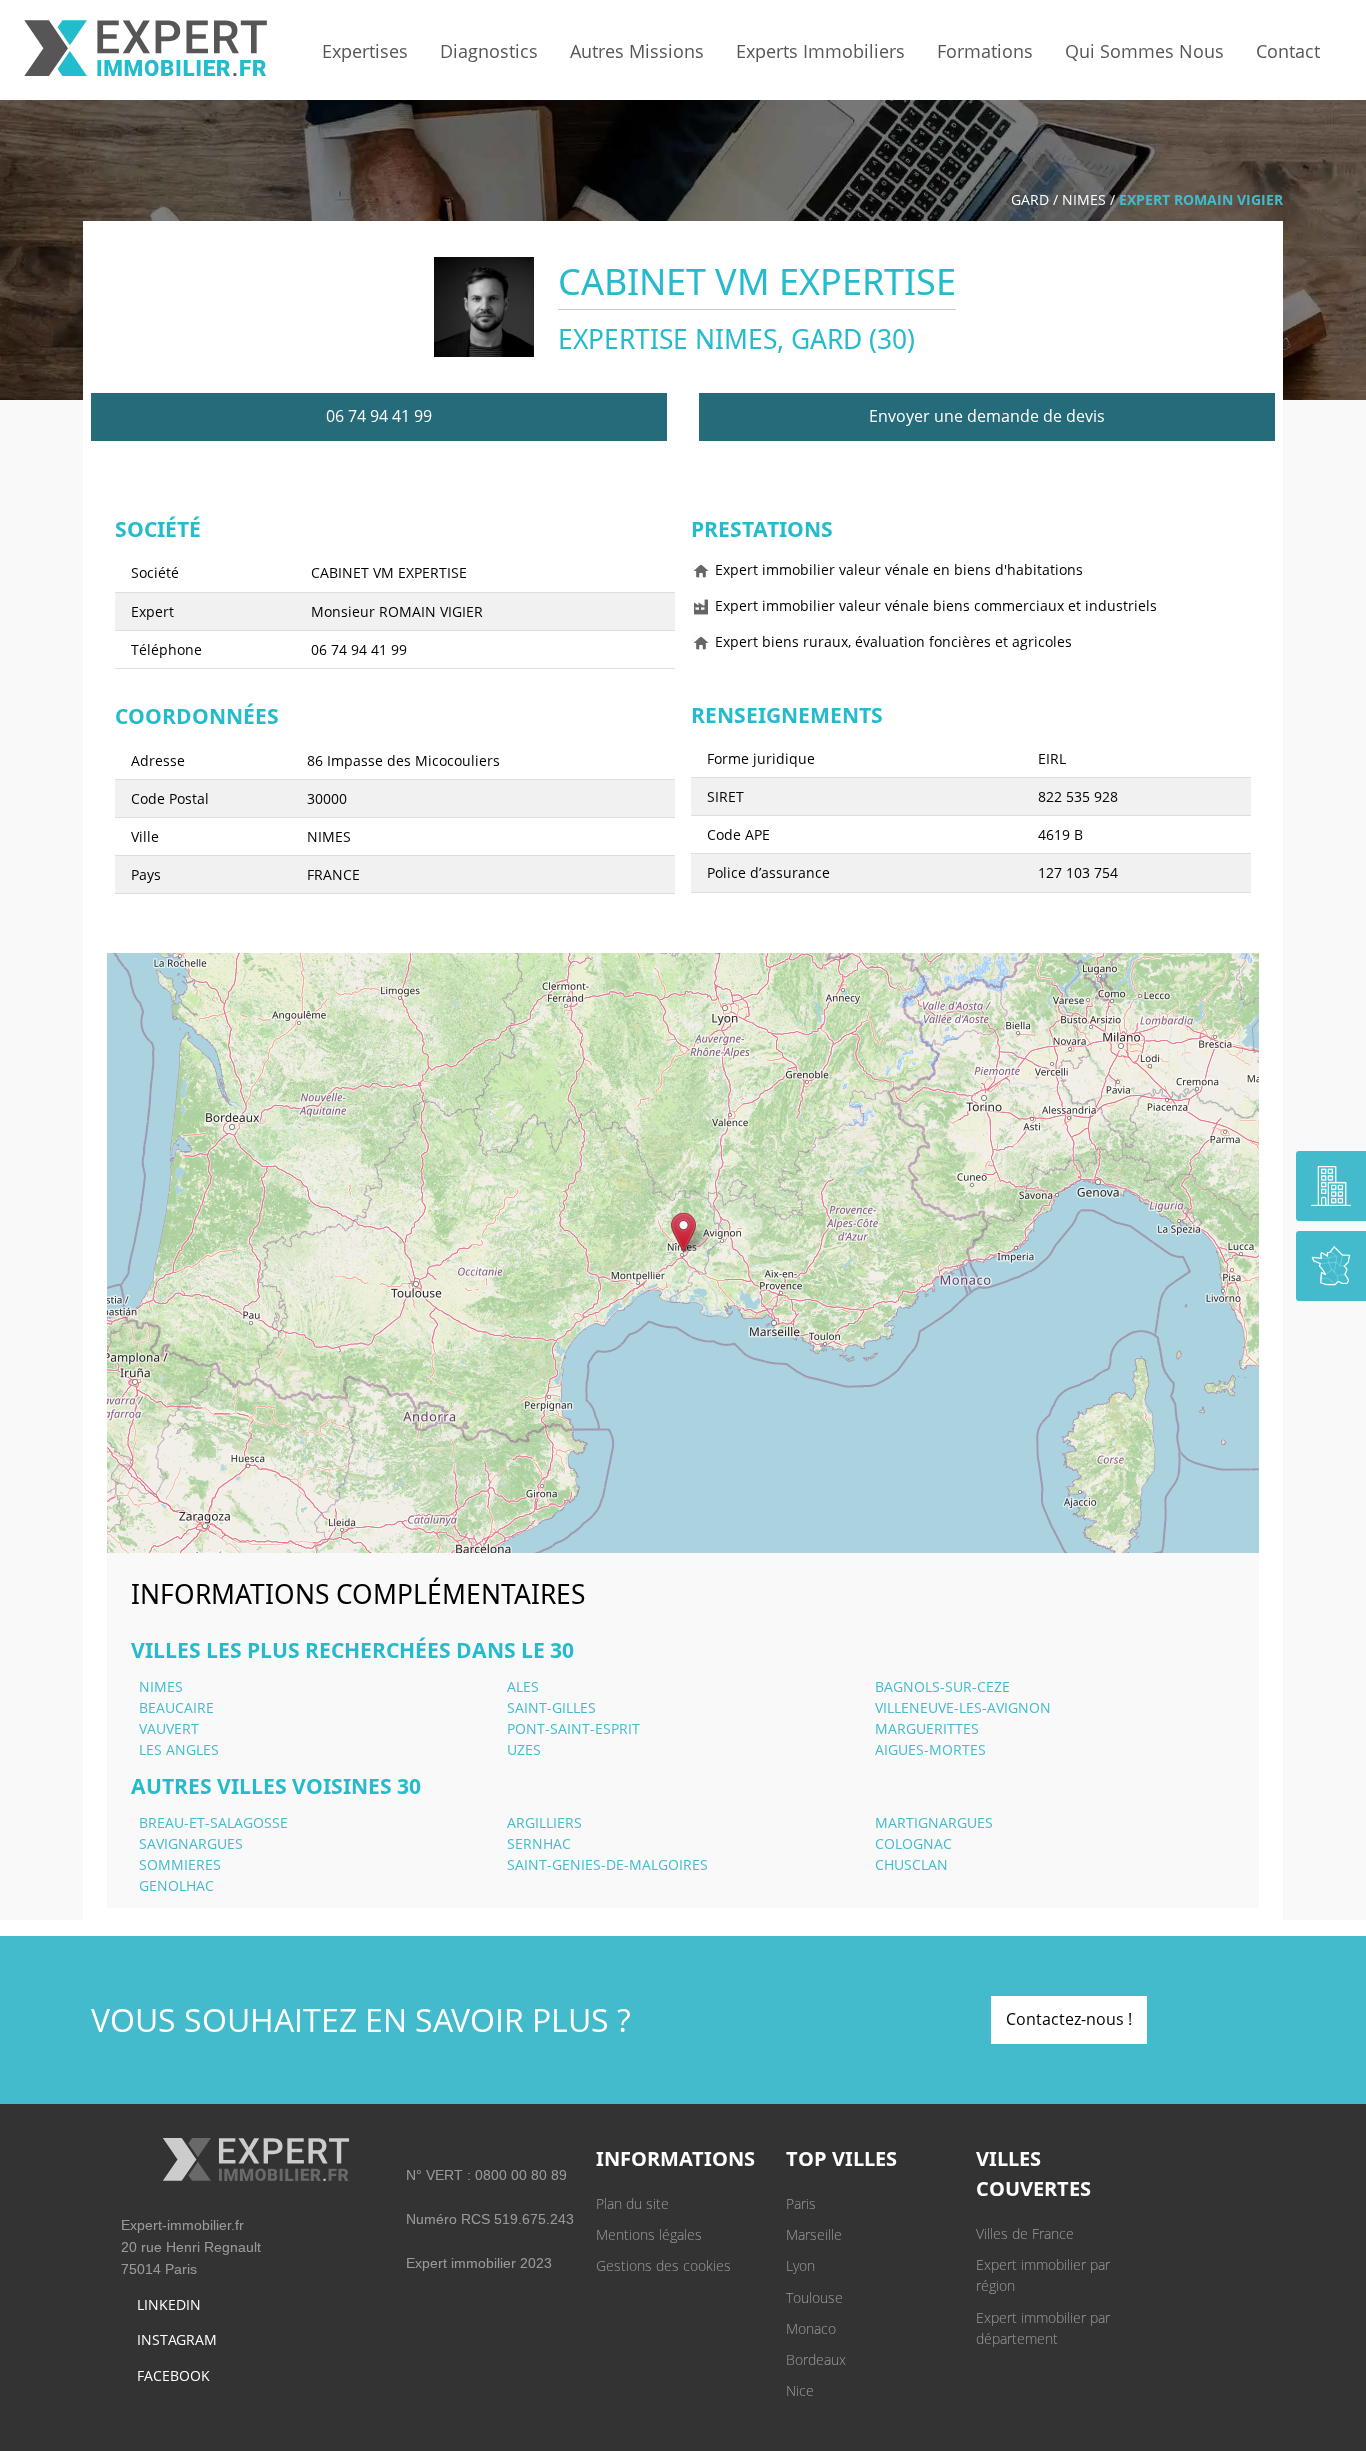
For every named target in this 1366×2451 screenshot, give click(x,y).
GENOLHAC (176, 1885)
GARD (1030, 199)
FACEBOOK (173, 2375)
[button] (683, 1232)
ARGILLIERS (544, 1822)
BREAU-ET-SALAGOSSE (213, 1822)
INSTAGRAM (177, 2339)
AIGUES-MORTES (930, 1749)
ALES (523, 1686)
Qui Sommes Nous (1144, 51)
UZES (524, 1749)
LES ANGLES (179, 1749)
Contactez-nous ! (1069, 2019)
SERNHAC (539, 1843)
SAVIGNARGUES (191, 1843)
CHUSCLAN (911, 1864)
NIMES (1084, 199)
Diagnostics (489, 51)
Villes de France (1025, 2233)
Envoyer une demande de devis (987, 416)
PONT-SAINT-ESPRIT (573, 1728)
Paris (801, 2203)
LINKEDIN (169, 2304)
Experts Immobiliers (820, 51)
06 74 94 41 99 (379, 416)
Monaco (811, 2328)
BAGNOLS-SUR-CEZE (942, 1686)
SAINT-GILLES (551, 1707)
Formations (985, 51)
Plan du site (632, 2203)
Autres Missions (637, 51)
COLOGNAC (913, 1843)
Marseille (814, 2234)
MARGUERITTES (927, 1728)
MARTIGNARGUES (934, 1822)
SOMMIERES (180, 1864)
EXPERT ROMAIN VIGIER (1201, 199)
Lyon (800, 2265)
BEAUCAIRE (176, 1707)
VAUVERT (169, 1728)
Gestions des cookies (663, 2265)
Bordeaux (816, 2359)
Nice (800, 2390)
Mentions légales (649, 2234)
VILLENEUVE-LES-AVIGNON (963, 1707)
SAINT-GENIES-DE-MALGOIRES (607, 1864)
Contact (1288, 51)
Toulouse (814, 2297)
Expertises (365, 51)
